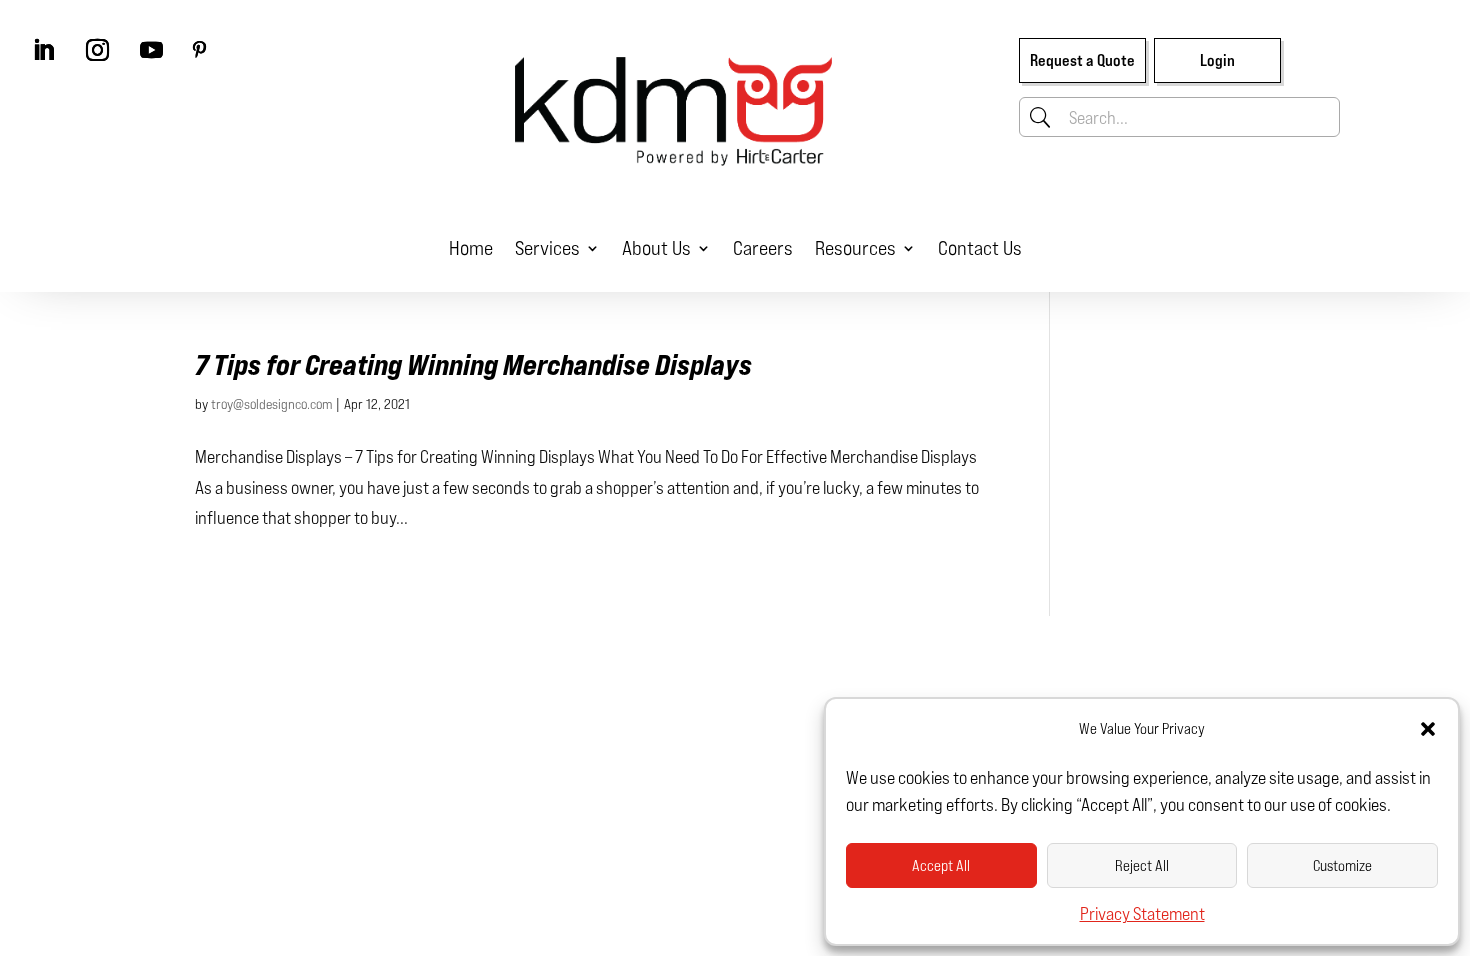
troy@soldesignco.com (271, 403)
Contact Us (980, 247)
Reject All (1142, 865)
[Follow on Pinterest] (199, 50)
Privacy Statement (1142, 913)
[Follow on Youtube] (151, 50)
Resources (855, 247)
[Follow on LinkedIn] (43, 50)
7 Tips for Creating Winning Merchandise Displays (473, 364)
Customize (1342, 865)
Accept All (941, 865)
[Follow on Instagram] (97, 50)
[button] (1428, 729)
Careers (763, 247)
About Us (656, 247)
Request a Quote (1082, 60)
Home (471, 247)
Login (1217, 60)
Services (547, 247)
